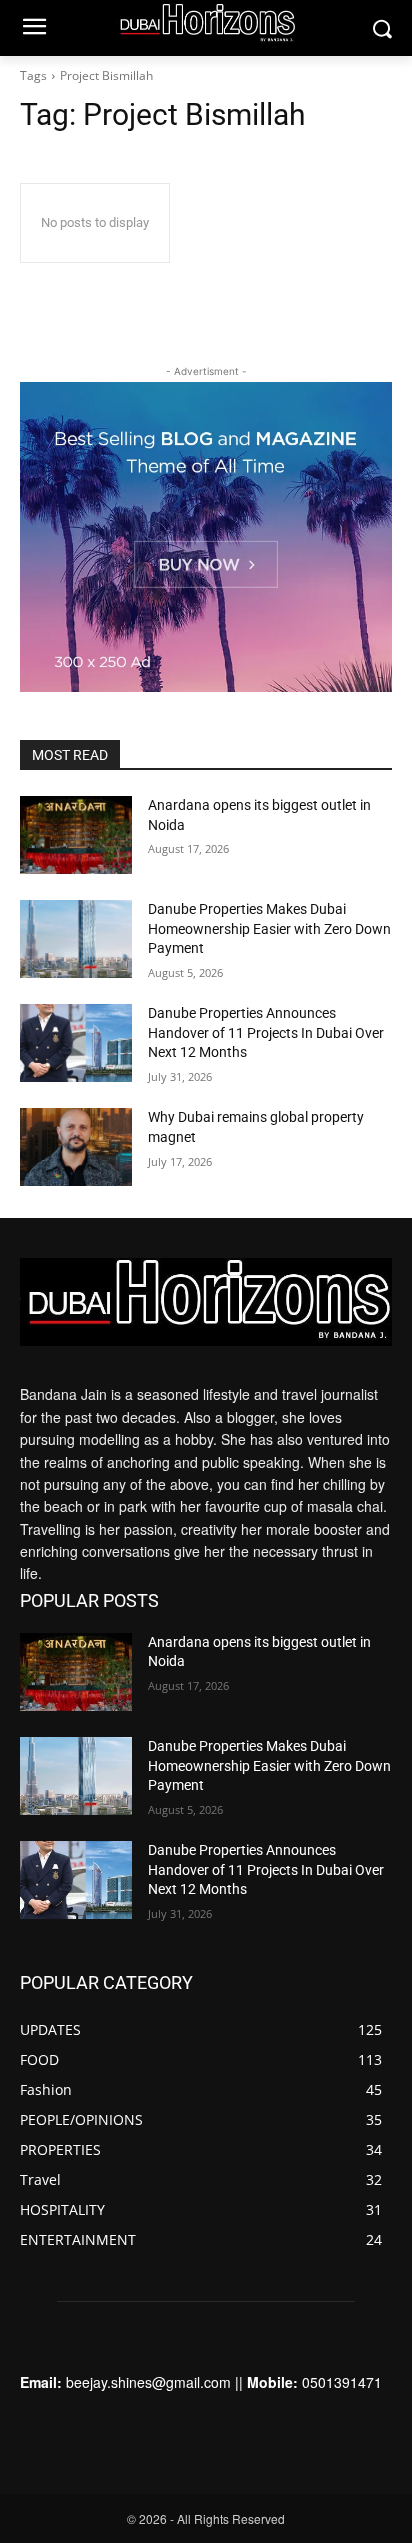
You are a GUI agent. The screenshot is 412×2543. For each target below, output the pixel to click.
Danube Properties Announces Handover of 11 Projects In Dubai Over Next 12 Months (266, 1032)
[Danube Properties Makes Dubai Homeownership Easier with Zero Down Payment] (76, 939)
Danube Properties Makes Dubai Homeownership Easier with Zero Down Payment (269, 928)
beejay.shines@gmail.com (148, 2382)
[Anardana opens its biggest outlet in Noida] (76, 835)
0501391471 (342, 2382)
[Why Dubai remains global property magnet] (76, 1147)
